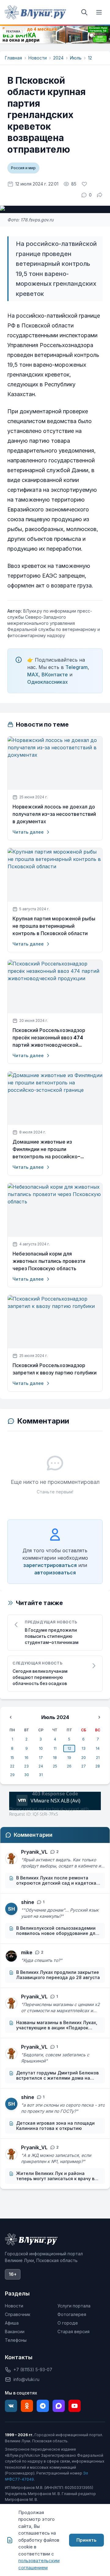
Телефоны (16, 2340)
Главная (13, 58)
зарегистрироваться (50, 1565)
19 (69, 1758)
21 (98, 1758)
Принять (86, 2540)
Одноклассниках (48, 682)
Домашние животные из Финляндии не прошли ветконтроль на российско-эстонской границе (46, 1149)
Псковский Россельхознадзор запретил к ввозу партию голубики (55, 1369)
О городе (68, 2323)
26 (69, 1766)
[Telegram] (43, 2406)
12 (90, 58)
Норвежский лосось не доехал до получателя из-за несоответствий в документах (54, 814)
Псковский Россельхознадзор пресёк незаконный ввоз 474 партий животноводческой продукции (49, 1038)
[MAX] (59, 2406)
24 (41, 1766)
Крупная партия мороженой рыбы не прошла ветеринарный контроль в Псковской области (54, 926)
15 (12, 1758)
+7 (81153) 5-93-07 (33, 2370)
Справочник (18, 2314)
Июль (76, 58)
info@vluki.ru (26, 2379)
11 (55, 1748)
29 (12, 1775)
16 (26, 1758)
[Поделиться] (100, 195)
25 (55, 1766)
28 (98, 1766)
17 (41, 1758)
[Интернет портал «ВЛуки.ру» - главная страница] (35, 12)
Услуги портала (74, 2306)
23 (26, 1766)
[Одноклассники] (27, 2406)
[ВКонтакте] (11, 2406)
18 (55, 1758)
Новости (38, 58)
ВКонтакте (55, 675)
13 (84, 1748)
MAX (33, 675)
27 (84, 1766)
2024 (58, 58)
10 (41, 1748)
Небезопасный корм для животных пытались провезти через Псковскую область (49, 1261)
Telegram (77, 667)
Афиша (12, 2323)
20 (84, 1758)
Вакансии (15, 2331)
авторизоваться (55, 1573)
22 (12, 1766)
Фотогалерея (72, 2314)
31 (41, 1775)
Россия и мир (23, 168)
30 (27, 1775)
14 (98, 1748)
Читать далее (28, 832)
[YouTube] (75, 2406)
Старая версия (73, 2331)
